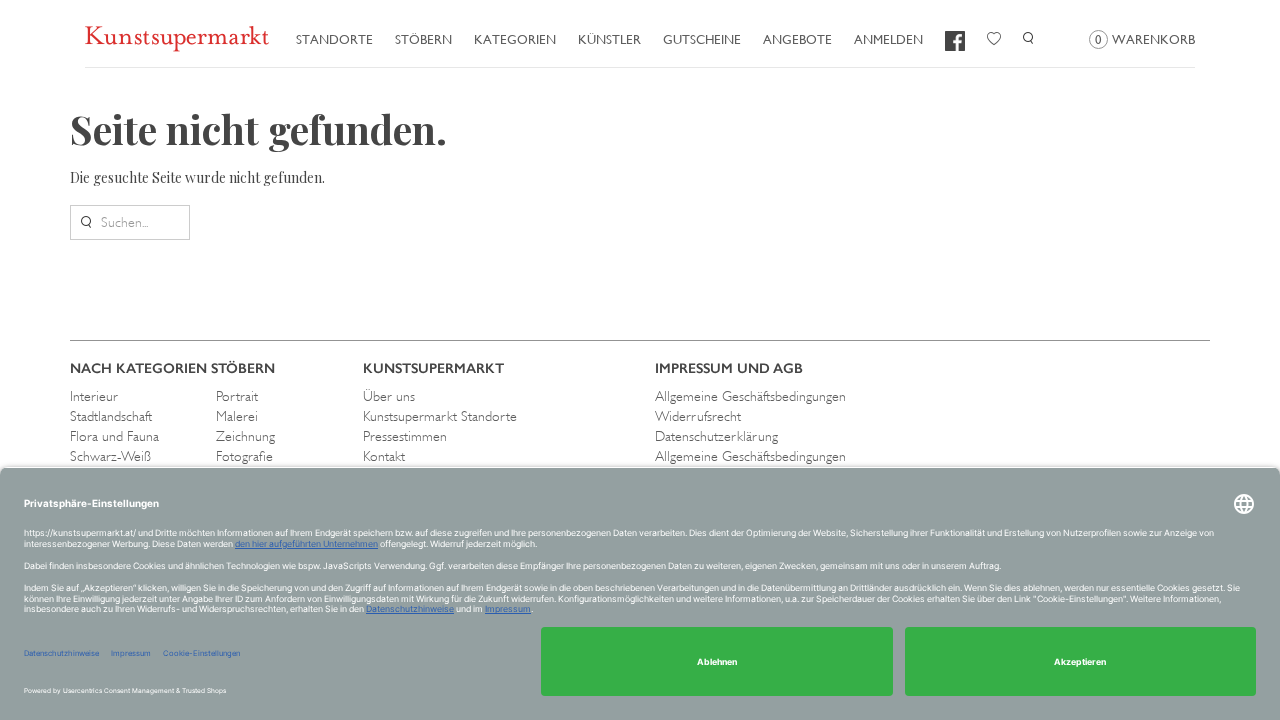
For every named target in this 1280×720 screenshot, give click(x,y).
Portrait (237, 396)
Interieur (94, 396)
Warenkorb (1145, 39)
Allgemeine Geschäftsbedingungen (750, 396)
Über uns (389, 396)
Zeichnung (245, 436)
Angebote (797, 39)
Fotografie (244, 456)
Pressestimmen (405, 436)
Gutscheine (702, 39)
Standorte (334, 39)
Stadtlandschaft (111, 416)
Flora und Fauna (114, 436)
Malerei (237, 416)
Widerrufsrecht (698, 416)
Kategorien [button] (515, 39)
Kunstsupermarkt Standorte (440, 416)
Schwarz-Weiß (110, 456)
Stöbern (423, 39)
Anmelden (888, 39)
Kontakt (384, 456)
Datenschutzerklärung (716, 436)
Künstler (609, 39)
